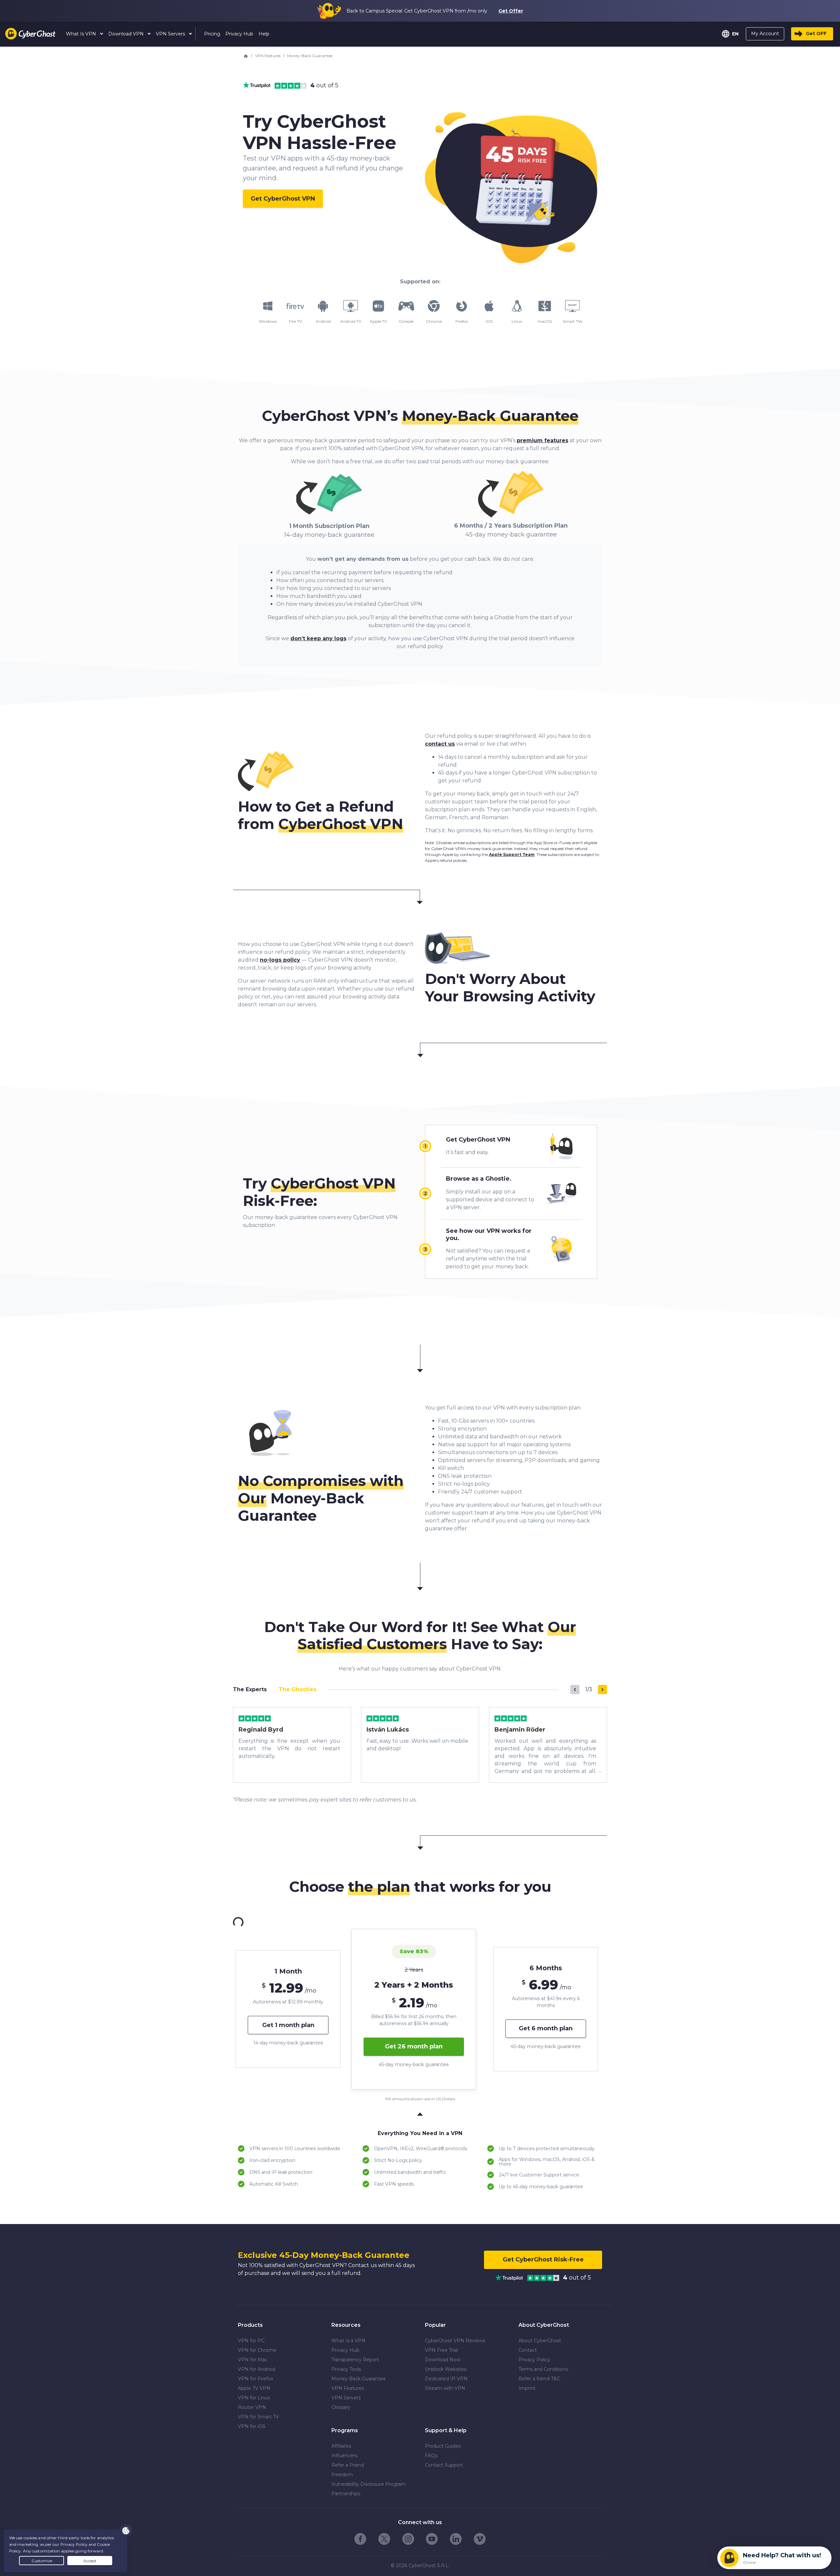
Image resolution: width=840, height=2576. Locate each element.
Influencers (344, 2456)
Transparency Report (355, 2360)
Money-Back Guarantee (359, 2379)
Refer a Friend (348, 2465)
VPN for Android (257, 2369)
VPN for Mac (253, 2360)
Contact (528, 2350)
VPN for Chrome (257, 2350)
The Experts (250, 1689)
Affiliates (341, 2446)
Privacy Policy (534, 2360)
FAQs (431, 2456)
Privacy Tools (346, 2369)
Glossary (341, 2407)
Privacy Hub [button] (239, 34)
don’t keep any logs (318, 638)
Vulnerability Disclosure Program (368, 2484)
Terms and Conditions (543, 2369)
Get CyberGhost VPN (478, 1140)
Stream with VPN (445, 2388)
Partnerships (346, 2494)
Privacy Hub (345, 2350)
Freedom (342, 2475)
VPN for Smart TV (258, 2417)
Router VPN (252, 2407)
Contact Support (444, 2465)
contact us (440, 744)
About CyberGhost (540, 2341)
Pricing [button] (212, 34)
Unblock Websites (446, 2369)
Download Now (443, 2360)
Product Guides (443, 2446)
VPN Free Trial (441, 2350)
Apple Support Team (512, 854)
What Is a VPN (348, 2341)
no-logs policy (280, 960)
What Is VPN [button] (82, 34)
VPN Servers (346, 2398)
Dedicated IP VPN (446, 2379)
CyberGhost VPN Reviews (455, 2341)
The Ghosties (297, 1689)
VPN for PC (251, 2341)
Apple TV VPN (254, 2388)
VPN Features (268, 56)
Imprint (527, 2388)
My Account (765, 33)
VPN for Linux (254, 2398)
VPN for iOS (252, 2426)
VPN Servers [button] (171, 34)
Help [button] (264, 34)
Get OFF (816, 33)
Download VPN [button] (127, 34)
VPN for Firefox (255, 2379)
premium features (543, 440)
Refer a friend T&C (539, 2379)
